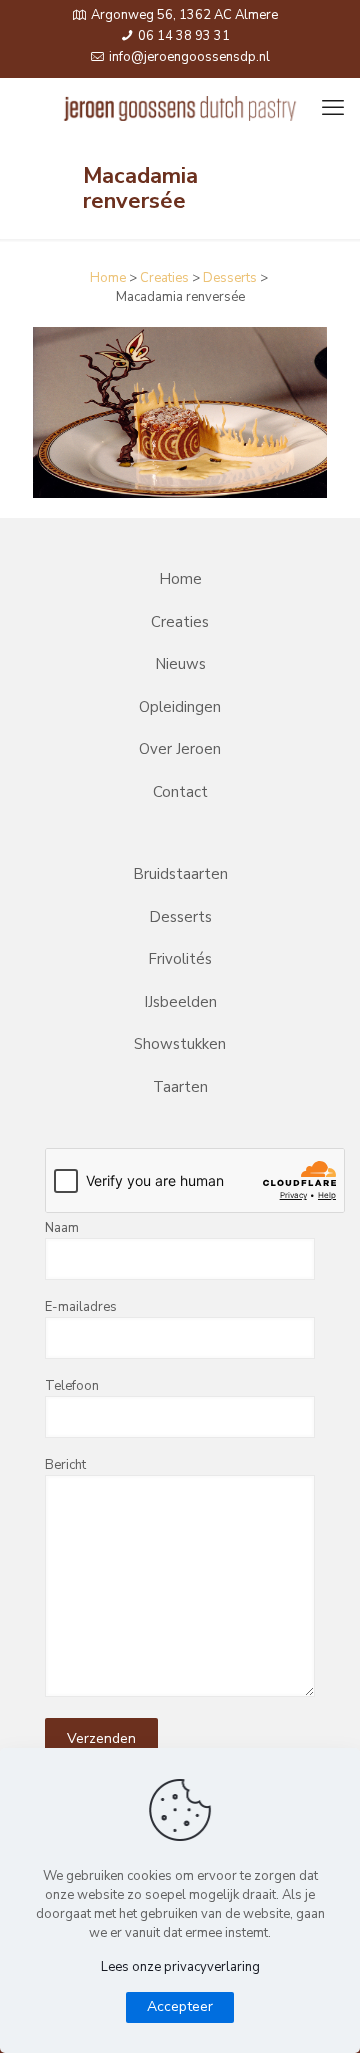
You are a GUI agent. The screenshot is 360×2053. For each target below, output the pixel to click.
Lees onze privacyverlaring (180, 1967)
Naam (62, 1228)
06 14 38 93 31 (182, 36)
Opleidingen (180, 707)
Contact (180, 792)
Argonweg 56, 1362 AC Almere (184, 15)
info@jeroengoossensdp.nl (188, 57)
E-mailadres (81, 1307)
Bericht (65, 1465)
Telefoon (72, 1386)
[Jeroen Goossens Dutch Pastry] (180, 108)
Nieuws (180, 664)
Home (108, 278)
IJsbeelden (180, 1002)
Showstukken (180, 1044)
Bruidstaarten (180, 874)
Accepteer (180, 2006)
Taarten (180, 1087)
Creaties (164, 278)
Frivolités (180, 959)
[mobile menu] (333, 108)
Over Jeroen (180, 749)
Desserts (230, 278)
